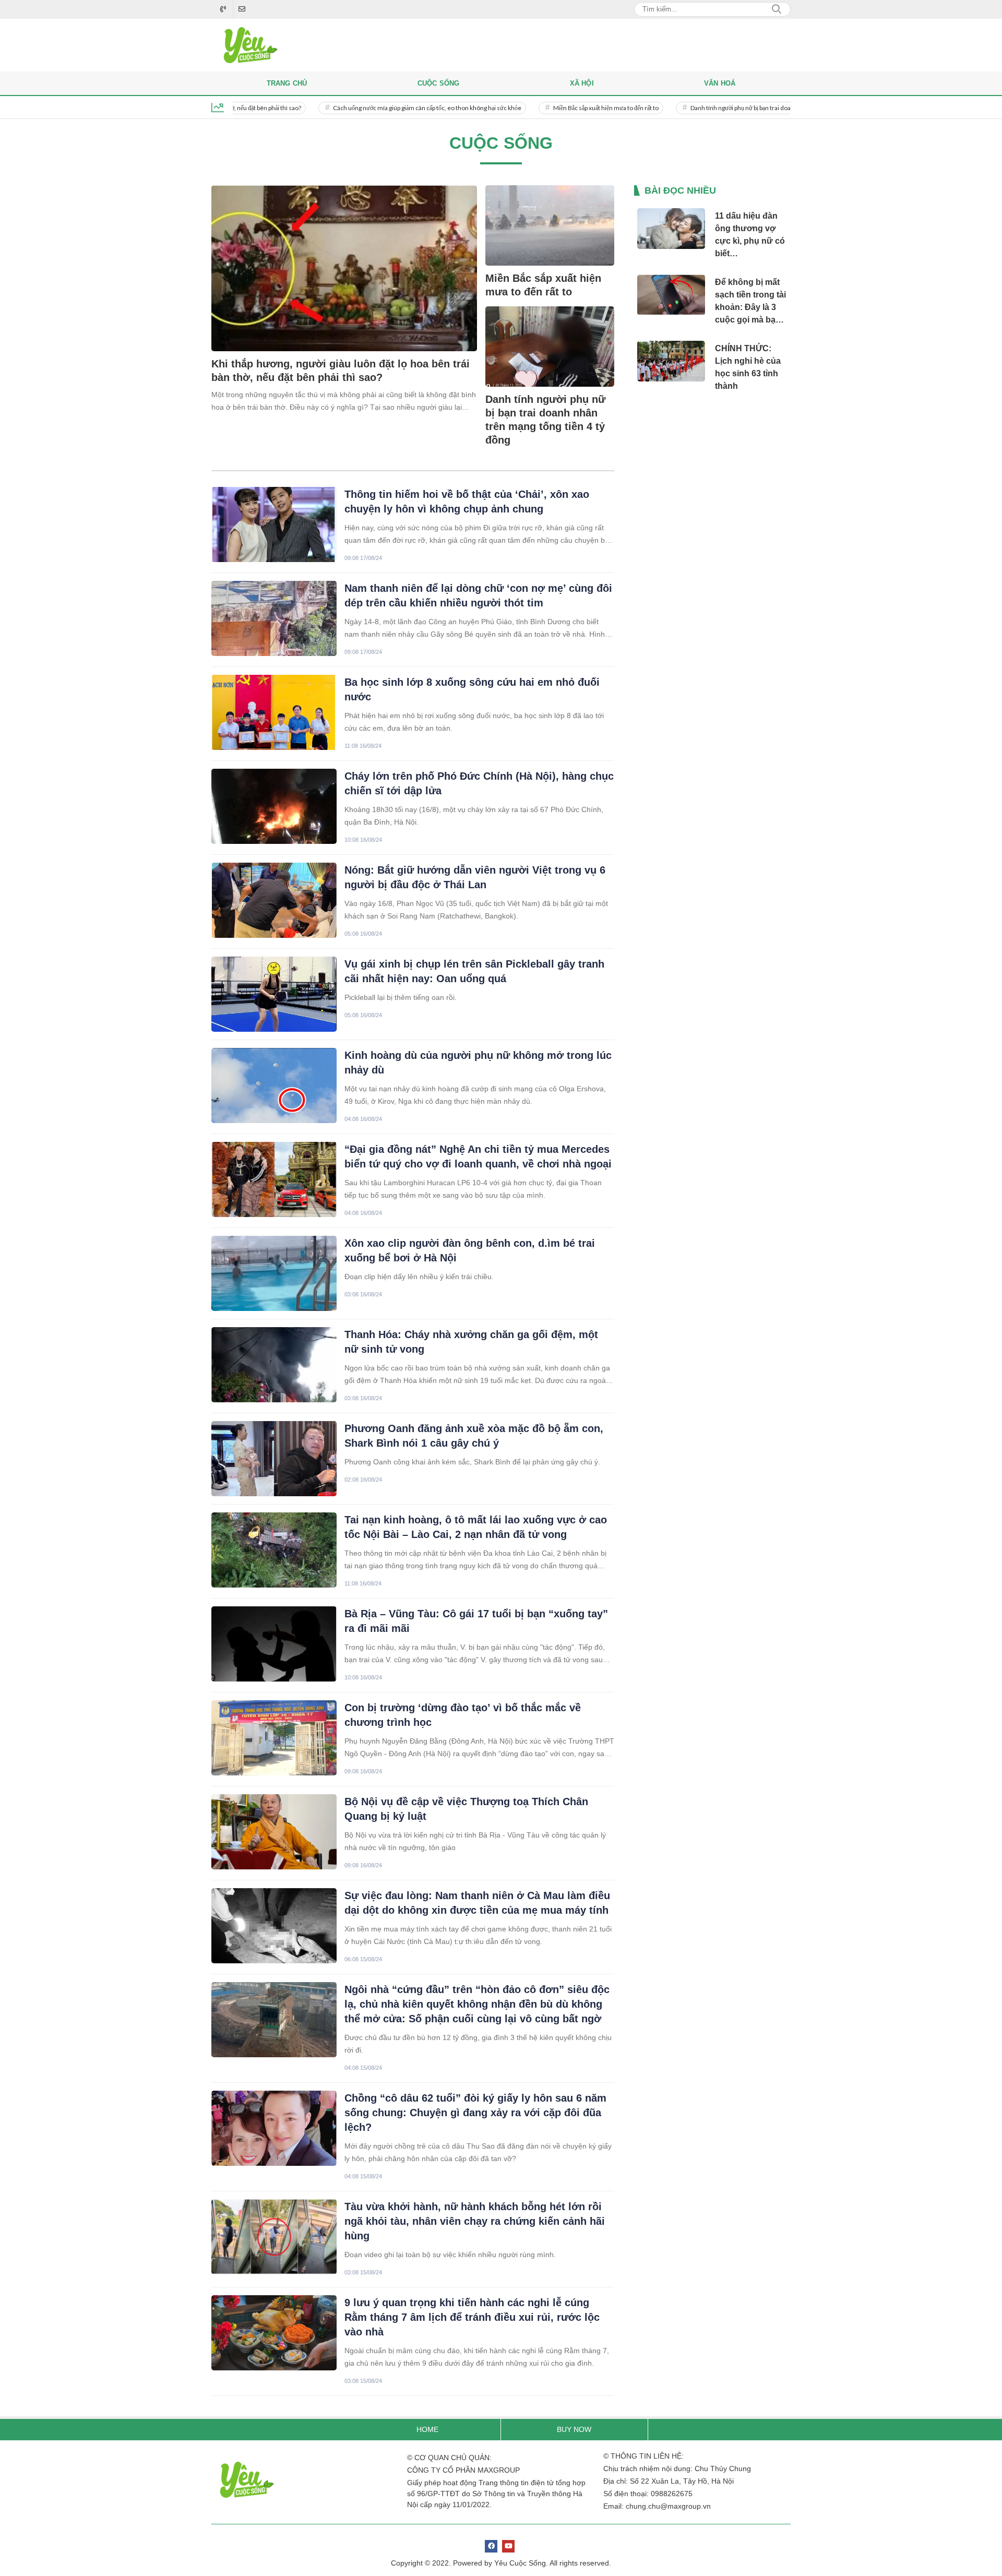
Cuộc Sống (439, 83)
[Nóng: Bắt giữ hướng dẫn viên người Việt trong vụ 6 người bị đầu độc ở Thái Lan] (274, 900)
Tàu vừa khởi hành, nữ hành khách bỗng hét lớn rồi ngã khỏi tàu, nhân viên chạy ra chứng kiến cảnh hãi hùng (475, 2221)
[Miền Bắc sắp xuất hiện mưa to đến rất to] (550, 225)
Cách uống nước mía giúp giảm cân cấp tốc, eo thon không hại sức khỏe (372, 108)
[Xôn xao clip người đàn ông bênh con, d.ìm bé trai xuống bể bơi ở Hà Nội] (274, 1273)
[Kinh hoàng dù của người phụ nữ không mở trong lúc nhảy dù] (274, 1086)
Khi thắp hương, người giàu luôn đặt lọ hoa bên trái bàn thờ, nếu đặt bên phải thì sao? (341, 371)
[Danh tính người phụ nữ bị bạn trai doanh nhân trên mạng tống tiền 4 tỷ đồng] (550, 347)
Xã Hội (582, 83)
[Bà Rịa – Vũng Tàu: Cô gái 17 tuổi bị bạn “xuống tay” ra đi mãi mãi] (274, 1644)
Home (427, 2429)
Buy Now (574, 2429)
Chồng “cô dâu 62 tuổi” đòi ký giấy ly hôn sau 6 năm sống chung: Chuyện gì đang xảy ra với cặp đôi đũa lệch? (475, 2113)
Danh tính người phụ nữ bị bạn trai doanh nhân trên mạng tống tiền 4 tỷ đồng (736, 108)
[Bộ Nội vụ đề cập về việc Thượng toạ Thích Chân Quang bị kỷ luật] (274, 1832)
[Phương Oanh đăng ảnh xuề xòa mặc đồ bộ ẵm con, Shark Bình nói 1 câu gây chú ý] (274, 1459)
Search (777, 9)
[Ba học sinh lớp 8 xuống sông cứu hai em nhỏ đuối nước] (274, 712)
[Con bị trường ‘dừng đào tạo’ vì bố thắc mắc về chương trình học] (274, 1738)
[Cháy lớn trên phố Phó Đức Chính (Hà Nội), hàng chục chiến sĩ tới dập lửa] (274, 806)
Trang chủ (287, 83)
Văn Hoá (720, 83)
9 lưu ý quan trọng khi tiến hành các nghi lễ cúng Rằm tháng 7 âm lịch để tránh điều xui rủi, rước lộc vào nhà (472, 2317)
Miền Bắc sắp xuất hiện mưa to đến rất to (551, 108)
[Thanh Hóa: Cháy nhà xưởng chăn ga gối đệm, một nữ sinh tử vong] (274, 1365)
